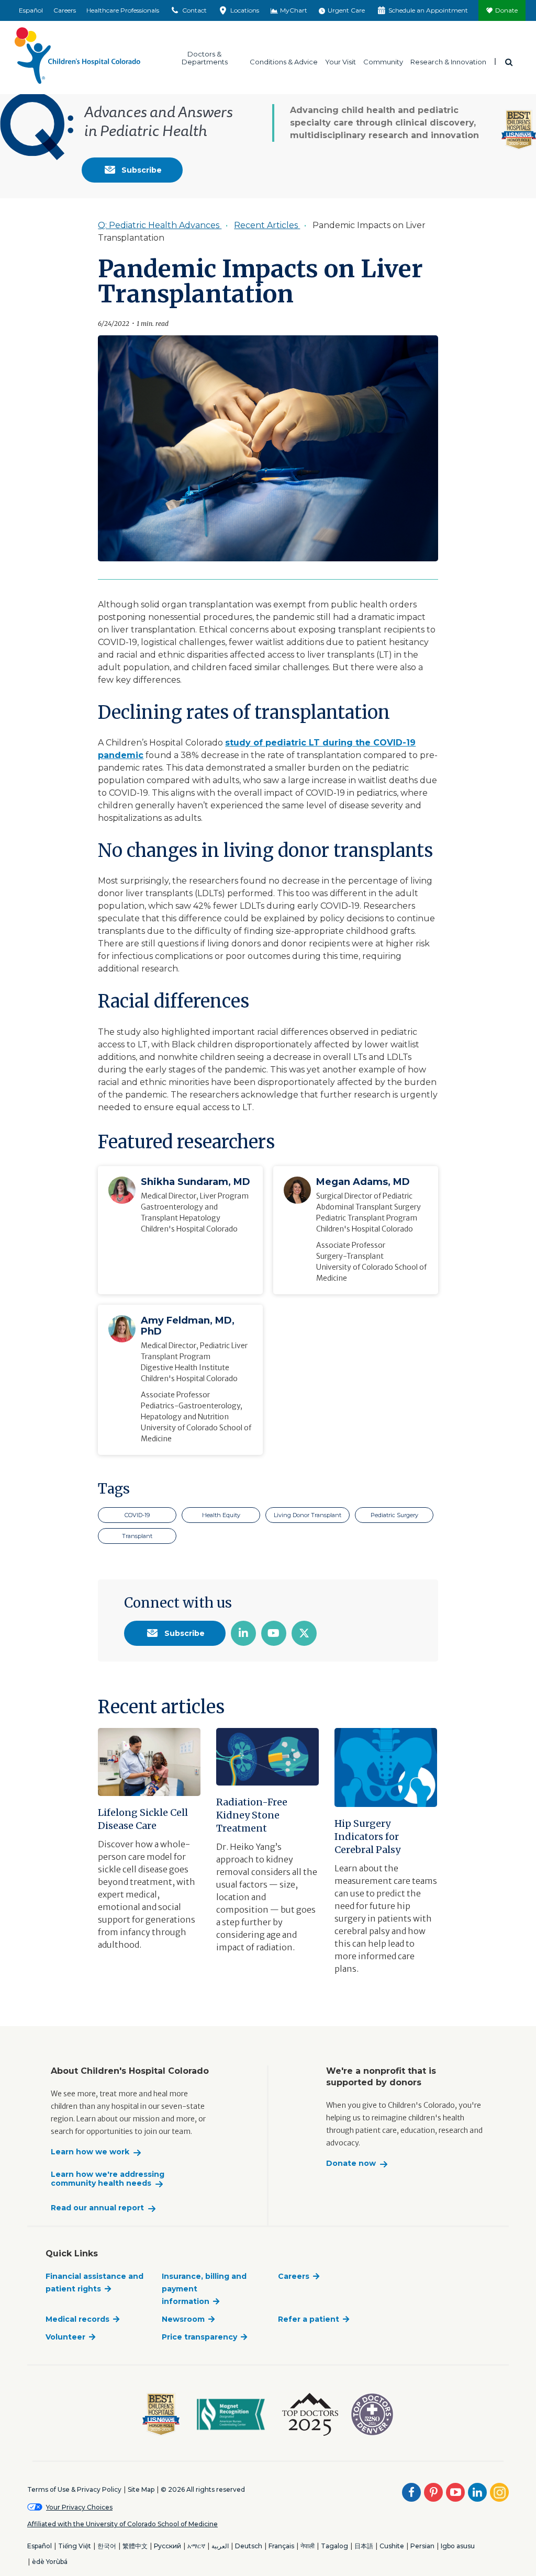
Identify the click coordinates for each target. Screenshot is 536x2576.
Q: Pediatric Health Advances (160, 225)
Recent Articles (267, 225)
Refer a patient (309, 2319)
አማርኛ (196, 2546)
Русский (167, 2546)
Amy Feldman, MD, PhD (188, 1326)
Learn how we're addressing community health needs (108, 2179)
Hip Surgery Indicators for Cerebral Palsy (367, 1837)
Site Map (141, 2489)
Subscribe (141, 170)
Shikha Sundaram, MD (196, 1182)
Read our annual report (97, 2208)
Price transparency (199, 2337)
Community (383, 61)
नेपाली (308, 2546)
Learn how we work (90, 2152)
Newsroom (183, 2319)
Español (31, 10)
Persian (422, 2546)
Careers (65, 10)
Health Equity (221, 1515)
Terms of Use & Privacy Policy (74, 2489)
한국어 (107, 2546)
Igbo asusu (458, 2546)
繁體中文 (135, 2546)
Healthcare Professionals (123, 10)
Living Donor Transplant (308, 1515)
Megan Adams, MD (363, 1182)
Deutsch (249, 2546)
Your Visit (340, 61)
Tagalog (334, 2546)
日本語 (364, 2546)
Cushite (392, 2546)
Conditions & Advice (284, 61)
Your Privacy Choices (79, 2507)
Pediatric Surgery (394, 1515)
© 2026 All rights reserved (203, 2489)
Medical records (77, 2319)
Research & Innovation (448, 61)
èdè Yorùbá (50, 2562)
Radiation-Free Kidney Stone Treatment (252, 1815)
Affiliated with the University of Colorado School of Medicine (122, 2524)
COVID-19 (137, 1515)
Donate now (351, 2163)
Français (281, 2546)
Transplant (137, 1536)
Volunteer (65, 2337)
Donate (506, 10)
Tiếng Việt (75, 2546)
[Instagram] (499, 2492)
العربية (220, 2546)
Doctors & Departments (205, 58)
